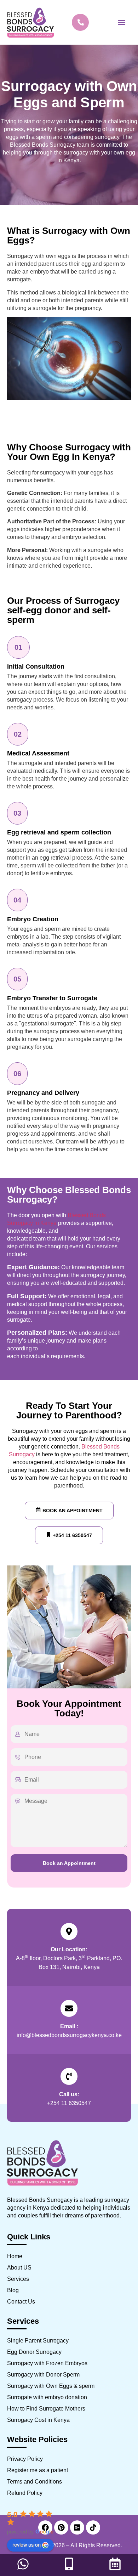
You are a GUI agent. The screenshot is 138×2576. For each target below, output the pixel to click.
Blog (13, 2290)
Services (18, 2279)
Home (15, 2256)
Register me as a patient (38, 2470)
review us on (27, 2544)
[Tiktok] (93, 2527)
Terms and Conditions (34, 2482)
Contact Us (21, 2302)
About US (19, 2268)
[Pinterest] (61, 2527)
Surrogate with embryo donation (47, 2397)
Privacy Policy (25, 2459)
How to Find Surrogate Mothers (46, 2409)
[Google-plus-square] (77, 2527)
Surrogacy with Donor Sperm (43, 2375)
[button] (122, 23)
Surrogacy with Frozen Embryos (47, 2363)
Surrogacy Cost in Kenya (38, 2420)
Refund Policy (25, 2493)
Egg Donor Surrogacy (34, 2352)
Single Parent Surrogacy (38, 2341)
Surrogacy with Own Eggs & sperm (51, 2386)
